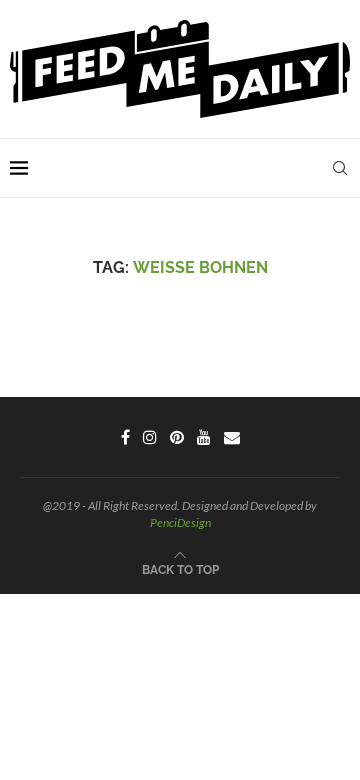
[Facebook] (125, 437)
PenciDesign (180, 522)
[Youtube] (204, 437)
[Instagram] (150, 437)
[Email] (232, 437)
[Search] (340, 168)
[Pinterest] (177, 437)
